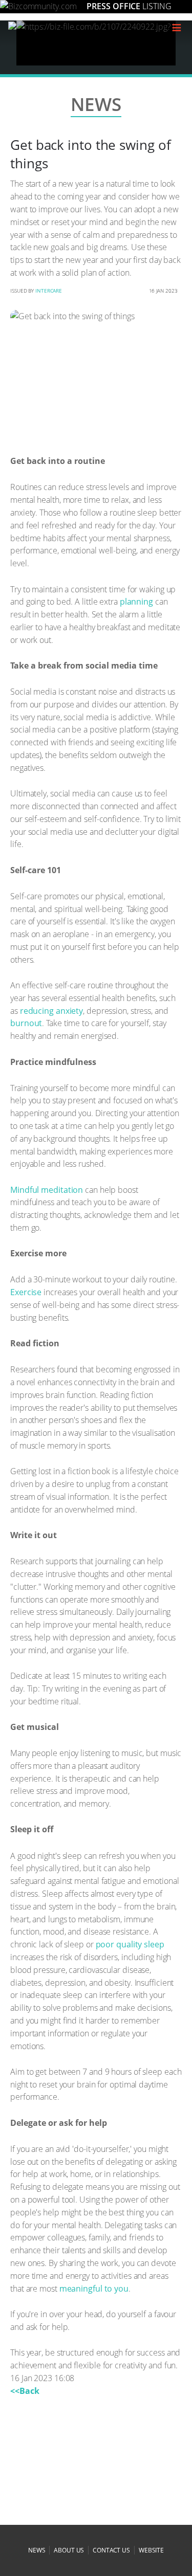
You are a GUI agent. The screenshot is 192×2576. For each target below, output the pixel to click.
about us (69, 2550)
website (151, 2550)
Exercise (26, 1292)
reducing (37, 1011)
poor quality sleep (130, 1944)
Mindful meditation (47, 1190)
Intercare (49, 291)
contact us (111, 2550)
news (37, 2550)
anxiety (69, 1011)
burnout (26, 1023)
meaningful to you (94, 2289)
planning (136, 602)
